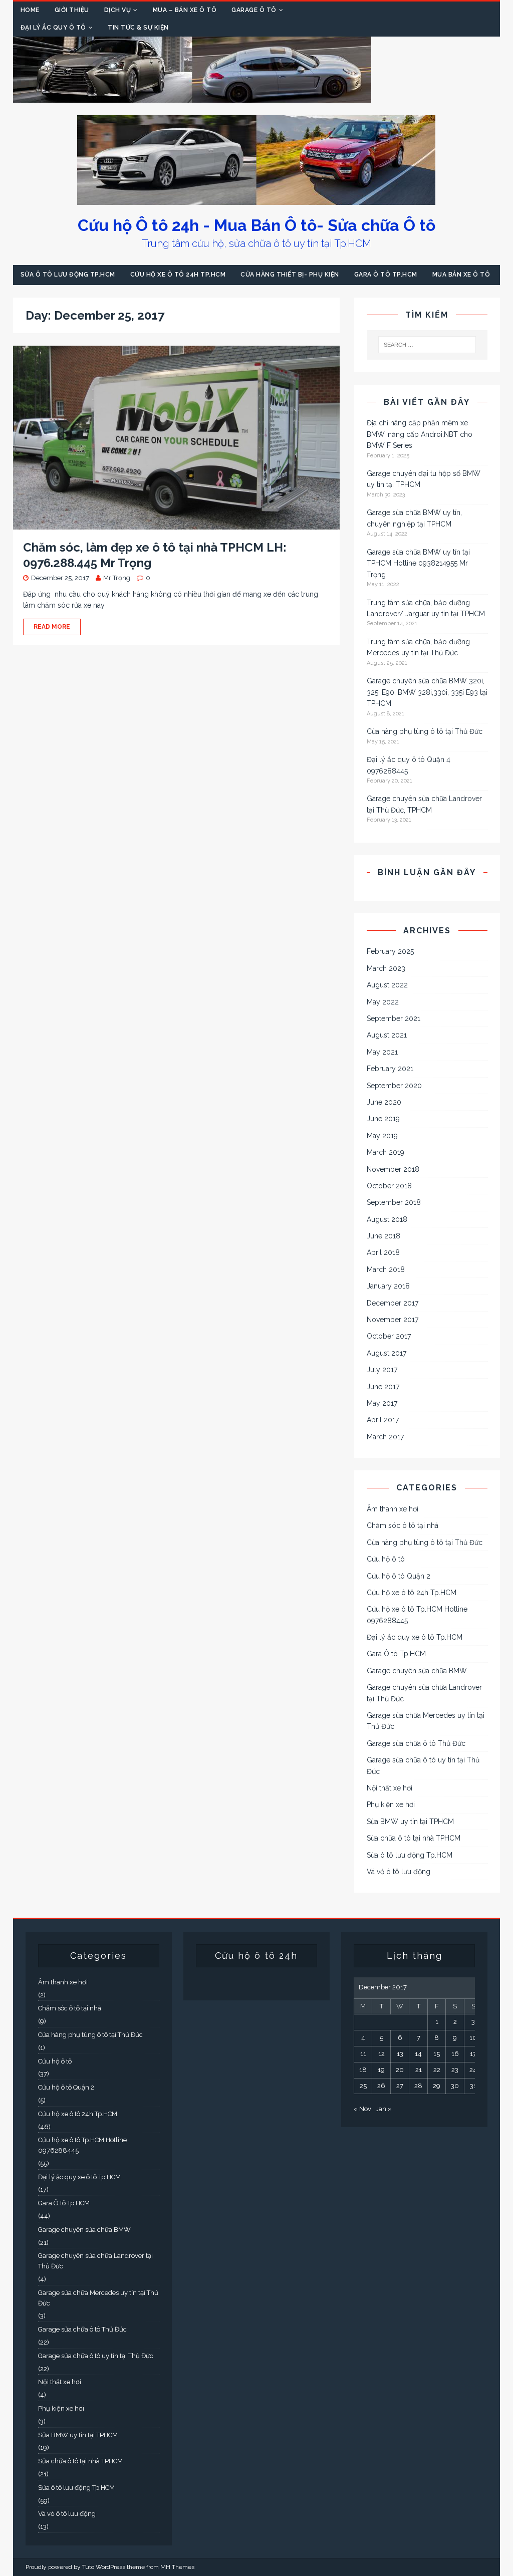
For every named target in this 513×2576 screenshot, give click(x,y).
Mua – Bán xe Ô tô (185, 10)
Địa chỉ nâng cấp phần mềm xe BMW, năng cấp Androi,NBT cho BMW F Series (420, 434)
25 (363, 2086)
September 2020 (394, 1086)
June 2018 (383, 1236)
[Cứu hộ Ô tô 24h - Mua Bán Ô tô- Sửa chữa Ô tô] (192, 97)
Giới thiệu (72, 10)
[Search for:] (427, 345)
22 (437, 2070)
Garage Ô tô (254, 10)
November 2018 (393, 1169)
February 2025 (390, 951)
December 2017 (393, 1303)
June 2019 (383, 1119)
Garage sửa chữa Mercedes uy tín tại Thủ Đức (426, 1721)
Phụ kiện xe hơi (391, 1805)
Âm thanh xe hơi (393, 1509)
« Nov (362, 2109)
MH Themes (177, 2567)
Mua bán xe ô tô (461, 275)
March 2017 (385, 1437)
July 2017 (382, 1370)
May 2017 (382, 1403)
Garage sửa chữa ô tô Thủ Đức (416, 1743)
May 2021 (382, 1052)
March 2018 (386, 1269)
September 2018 (394, 1202)
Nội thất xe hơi (390, 1788)
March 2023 (386, 968)
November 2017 (393, 1320)
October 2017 (389, 1336)
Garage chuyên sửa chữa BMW (417, 1671)
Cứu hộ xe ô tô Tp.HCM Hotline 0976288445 (417, 1615)
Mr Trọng (117, 578)
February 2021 (390, 1069)
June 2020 (384, 1102)
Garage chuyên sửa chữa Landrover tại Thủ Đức (424, 1693)
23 (455, 2070)
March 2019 (386, 1152)
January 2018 (388, 1286)
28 (418, 2086)
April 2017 (383, 1420)
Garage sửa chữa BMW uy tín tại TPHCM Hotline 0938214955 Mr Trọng (418, 563)
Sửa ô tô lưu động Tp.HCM (68, 275)
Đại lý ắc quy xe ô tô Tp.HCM (415, 1637)
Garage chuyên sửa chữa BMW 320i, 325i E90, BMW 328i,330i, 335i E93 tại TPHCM (427, 692)
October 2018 (389, 1186)
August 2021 (387, 1035)
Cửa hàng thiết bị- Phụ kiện (290, 275)
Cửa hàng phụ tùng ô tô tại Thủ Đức (425, 731)
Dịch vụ (118, 10)
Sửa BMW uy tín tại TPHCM (410, 1822)
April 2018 (383, 1252)
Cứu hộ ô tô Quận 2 (399, 1576)
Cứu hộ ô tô (386, 1559)
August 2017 (387, 1353)
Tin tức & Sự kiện (138, 28)
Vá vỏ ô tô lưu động (399, 1872)
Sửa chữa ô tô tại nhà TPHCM (414, 1838)
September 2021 (394, 1018)
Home (30, 10)
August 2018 (387, 1219)
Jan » (384, 2109)
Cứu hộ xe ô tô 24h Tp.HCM (178, 275)
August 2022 (387, 985)
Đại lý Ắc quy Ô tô (53, 28)
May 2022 (383, 1002)
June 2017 (383, 1387)
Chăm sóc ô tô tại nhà (403, 1525)
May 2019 (382, 1136)
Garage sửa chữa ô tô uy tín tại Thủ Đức (423, 1765)
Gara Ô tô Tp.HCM (386, 275)
